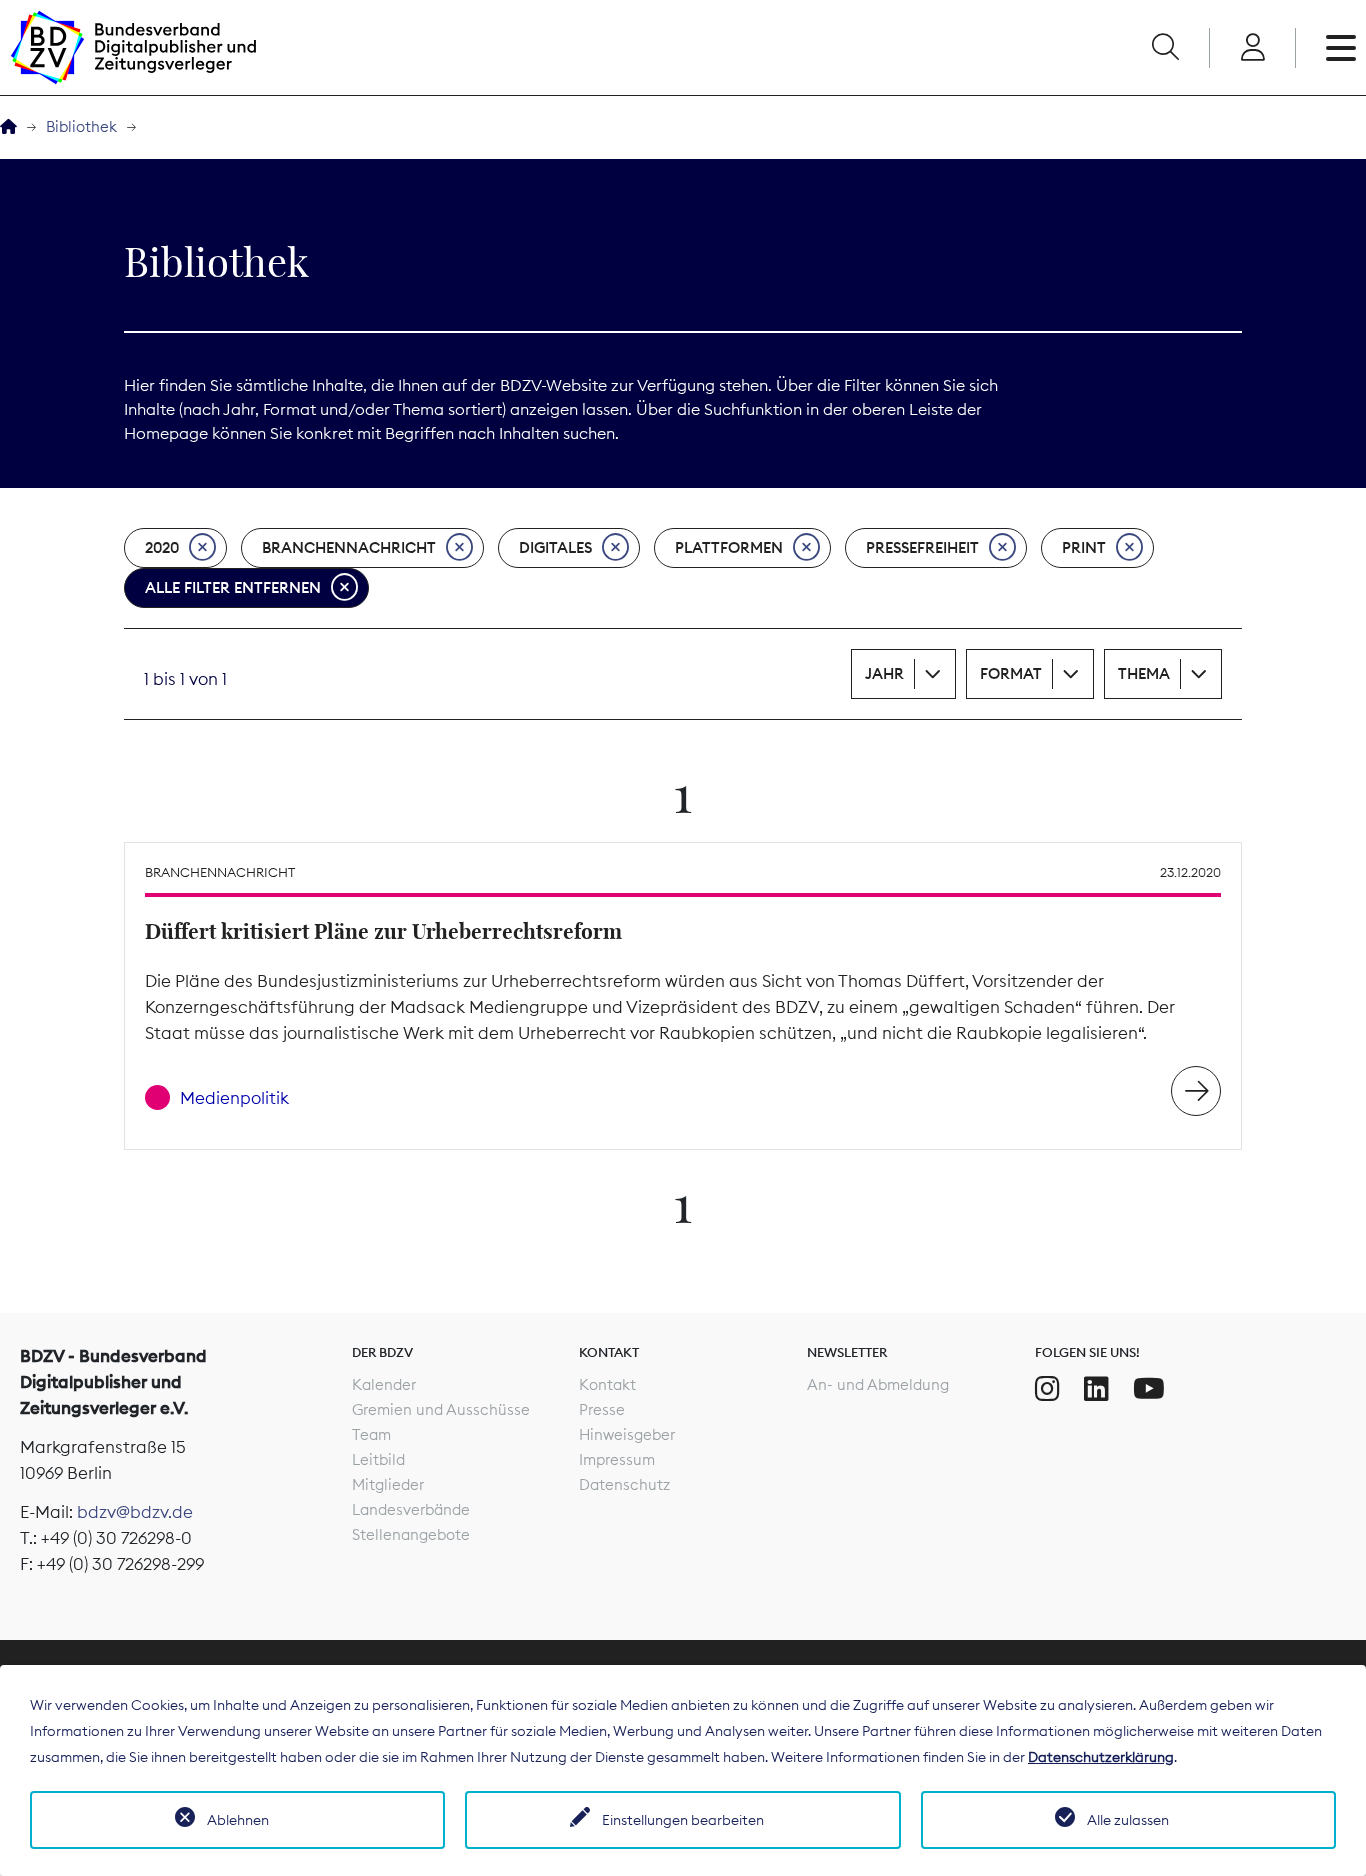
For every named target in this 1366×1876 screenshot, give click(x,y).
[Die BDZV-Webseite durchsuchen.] (1165, 48)
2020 (162, 547)
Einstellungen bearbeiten (683, 1820)
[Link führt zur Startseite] (133, 47)
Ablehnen (238, 1820)
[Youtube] (1149, 1389)
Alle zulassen (1128, 1820)
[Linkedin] (1096, 1389)
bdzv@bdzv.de (135, 1512)
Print (1084, 547)
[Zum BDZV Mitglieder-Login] (1252, 48)
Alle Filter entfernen (233, 587)
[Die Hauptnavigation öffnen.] (1341, 48)
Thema (1144, 673)
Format (1011, 673)
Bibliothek (81, 126)
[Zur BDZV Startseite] (8, 127)
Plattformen (729, 547)
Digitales (555, 547)
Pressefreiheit (922, 547)
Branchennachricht (349, 547)
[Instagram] (1047, 1389)
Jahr (884, 673)
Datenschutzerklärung (1101, 1757)
